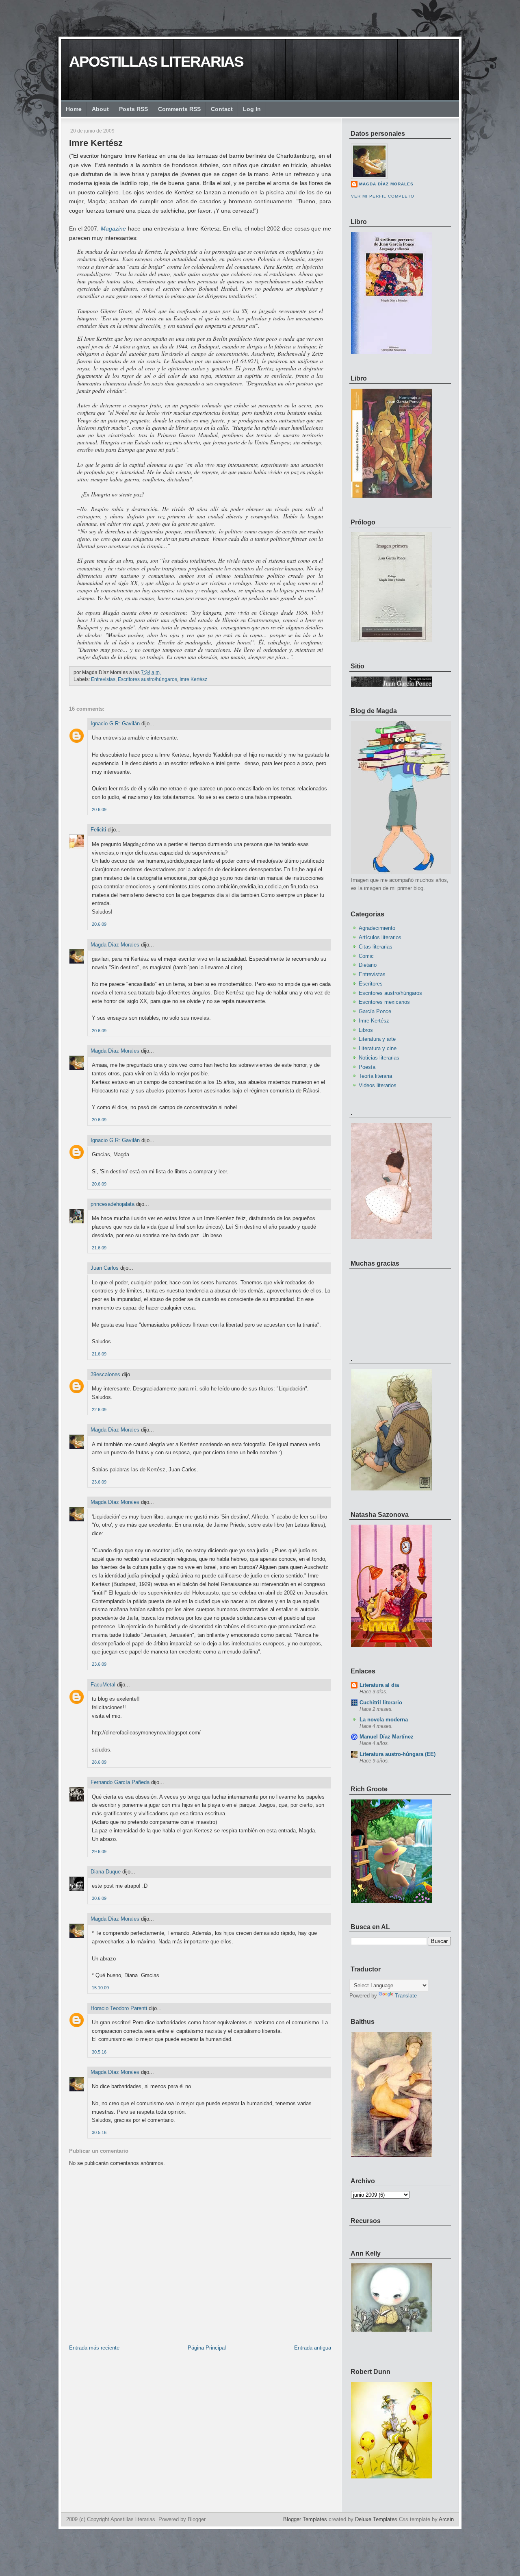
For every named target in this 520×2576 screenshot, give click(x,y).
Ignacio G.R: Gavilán (115, 723)
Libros (366, 1030)
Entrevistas (103, 679)
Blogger (197, 2519)
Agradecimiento (377, 928)
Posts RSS (133, 109)
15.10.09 (100, 1988)
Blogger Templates (305, 2519)
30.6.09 (99, 1898)
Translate (406, 1996)
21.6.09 (99, 1248)
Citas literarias (376, 947)
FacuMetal (103, 1685)
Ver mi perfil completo (383, 196)
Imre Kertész (96, 143)
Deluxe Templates (376, 2519)
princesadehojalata (113, 1204)
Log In (252, 109)
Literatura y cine (378, 1048)
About (100, 109)
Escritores (371, 984)
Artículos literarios (380, 937)
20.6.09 (99, 809)
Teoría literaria (375, 1076)
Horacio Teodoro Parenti (119, 2008)
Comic (366, 956)
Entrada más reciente (94, 2348)
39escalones (105, 1374)
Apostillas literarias (156, 62)
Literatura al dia (379, 1685)
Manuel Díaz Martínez (387, 1737)
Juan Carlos (105, 1268)
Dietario (368, 965)
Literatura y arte (377, 1039)
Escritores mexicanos (384, 1002)
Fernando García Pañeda (120, 1782)
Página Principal (207, 2348)
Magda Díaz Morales (115, 945)
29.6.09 (99, 1851)
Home (74, 109)
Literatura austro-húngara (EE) (398, 1754)
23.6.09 (99, 1482)
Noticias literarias (379, 1058)
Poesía (367, 1067)
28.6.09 (99, 1762)
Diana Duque (106, 1872)
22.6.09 (99, 1410)
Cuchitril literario (381, 1702)
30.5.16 (99, 2052)
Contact (222, 109)
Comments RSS (179, 109)
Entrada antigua (313, 2348)
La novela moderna (384, 1720)
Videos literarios (378, 1085)
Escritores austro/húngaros (147, 679)
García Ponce (375, 1011)
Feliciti (98, 830)
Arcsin (446, 2519)
